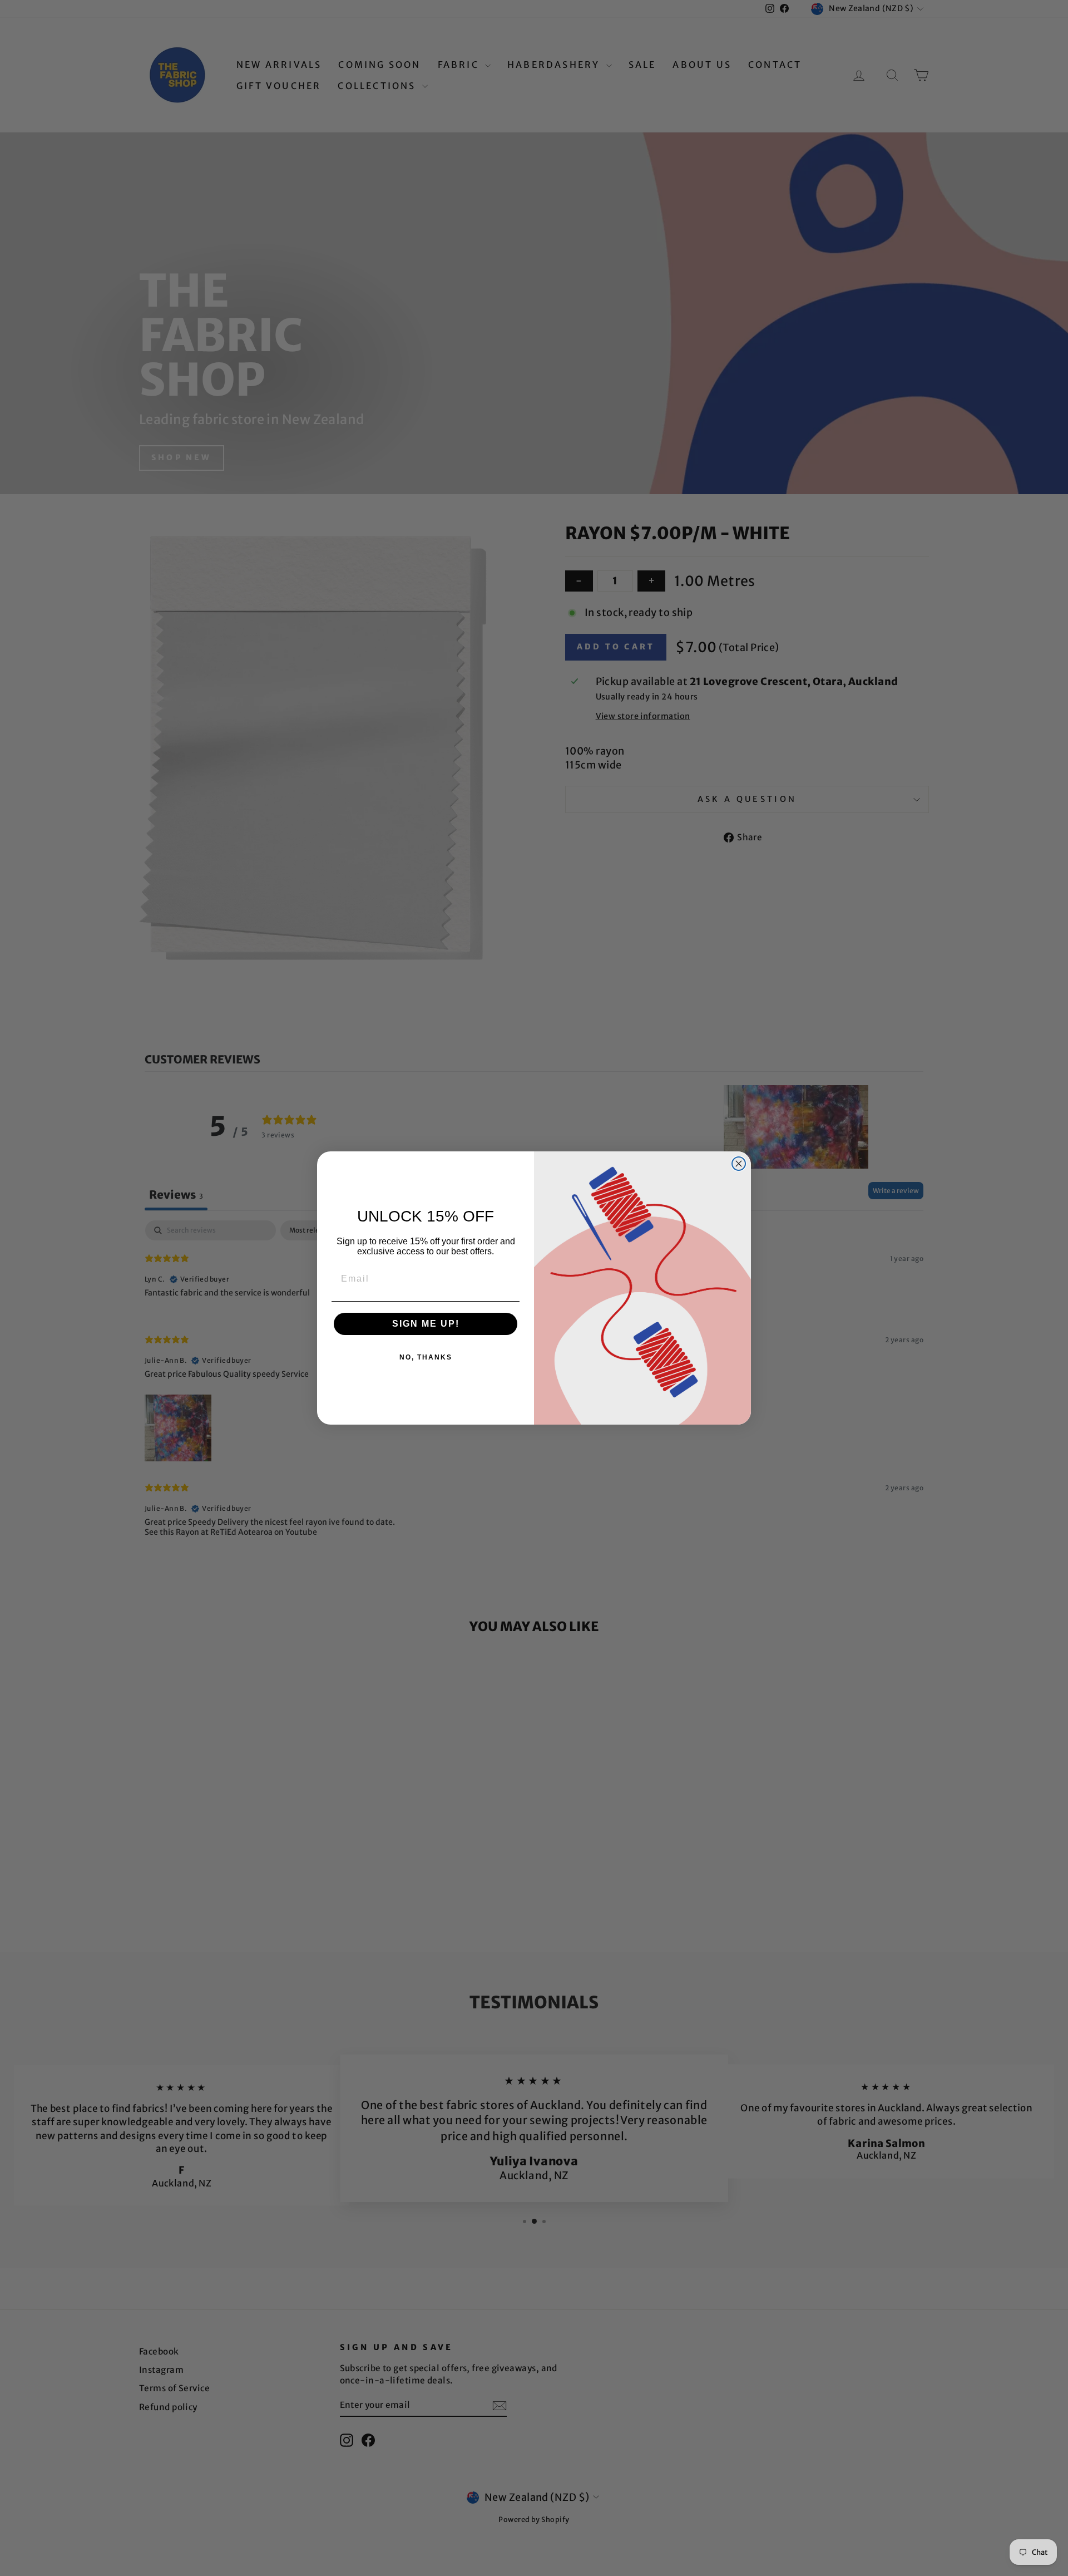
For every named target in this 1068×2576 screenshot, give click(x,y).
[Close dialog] (739, 1164)
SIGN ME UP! (426, 1324)
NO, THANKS (426, 1357)
